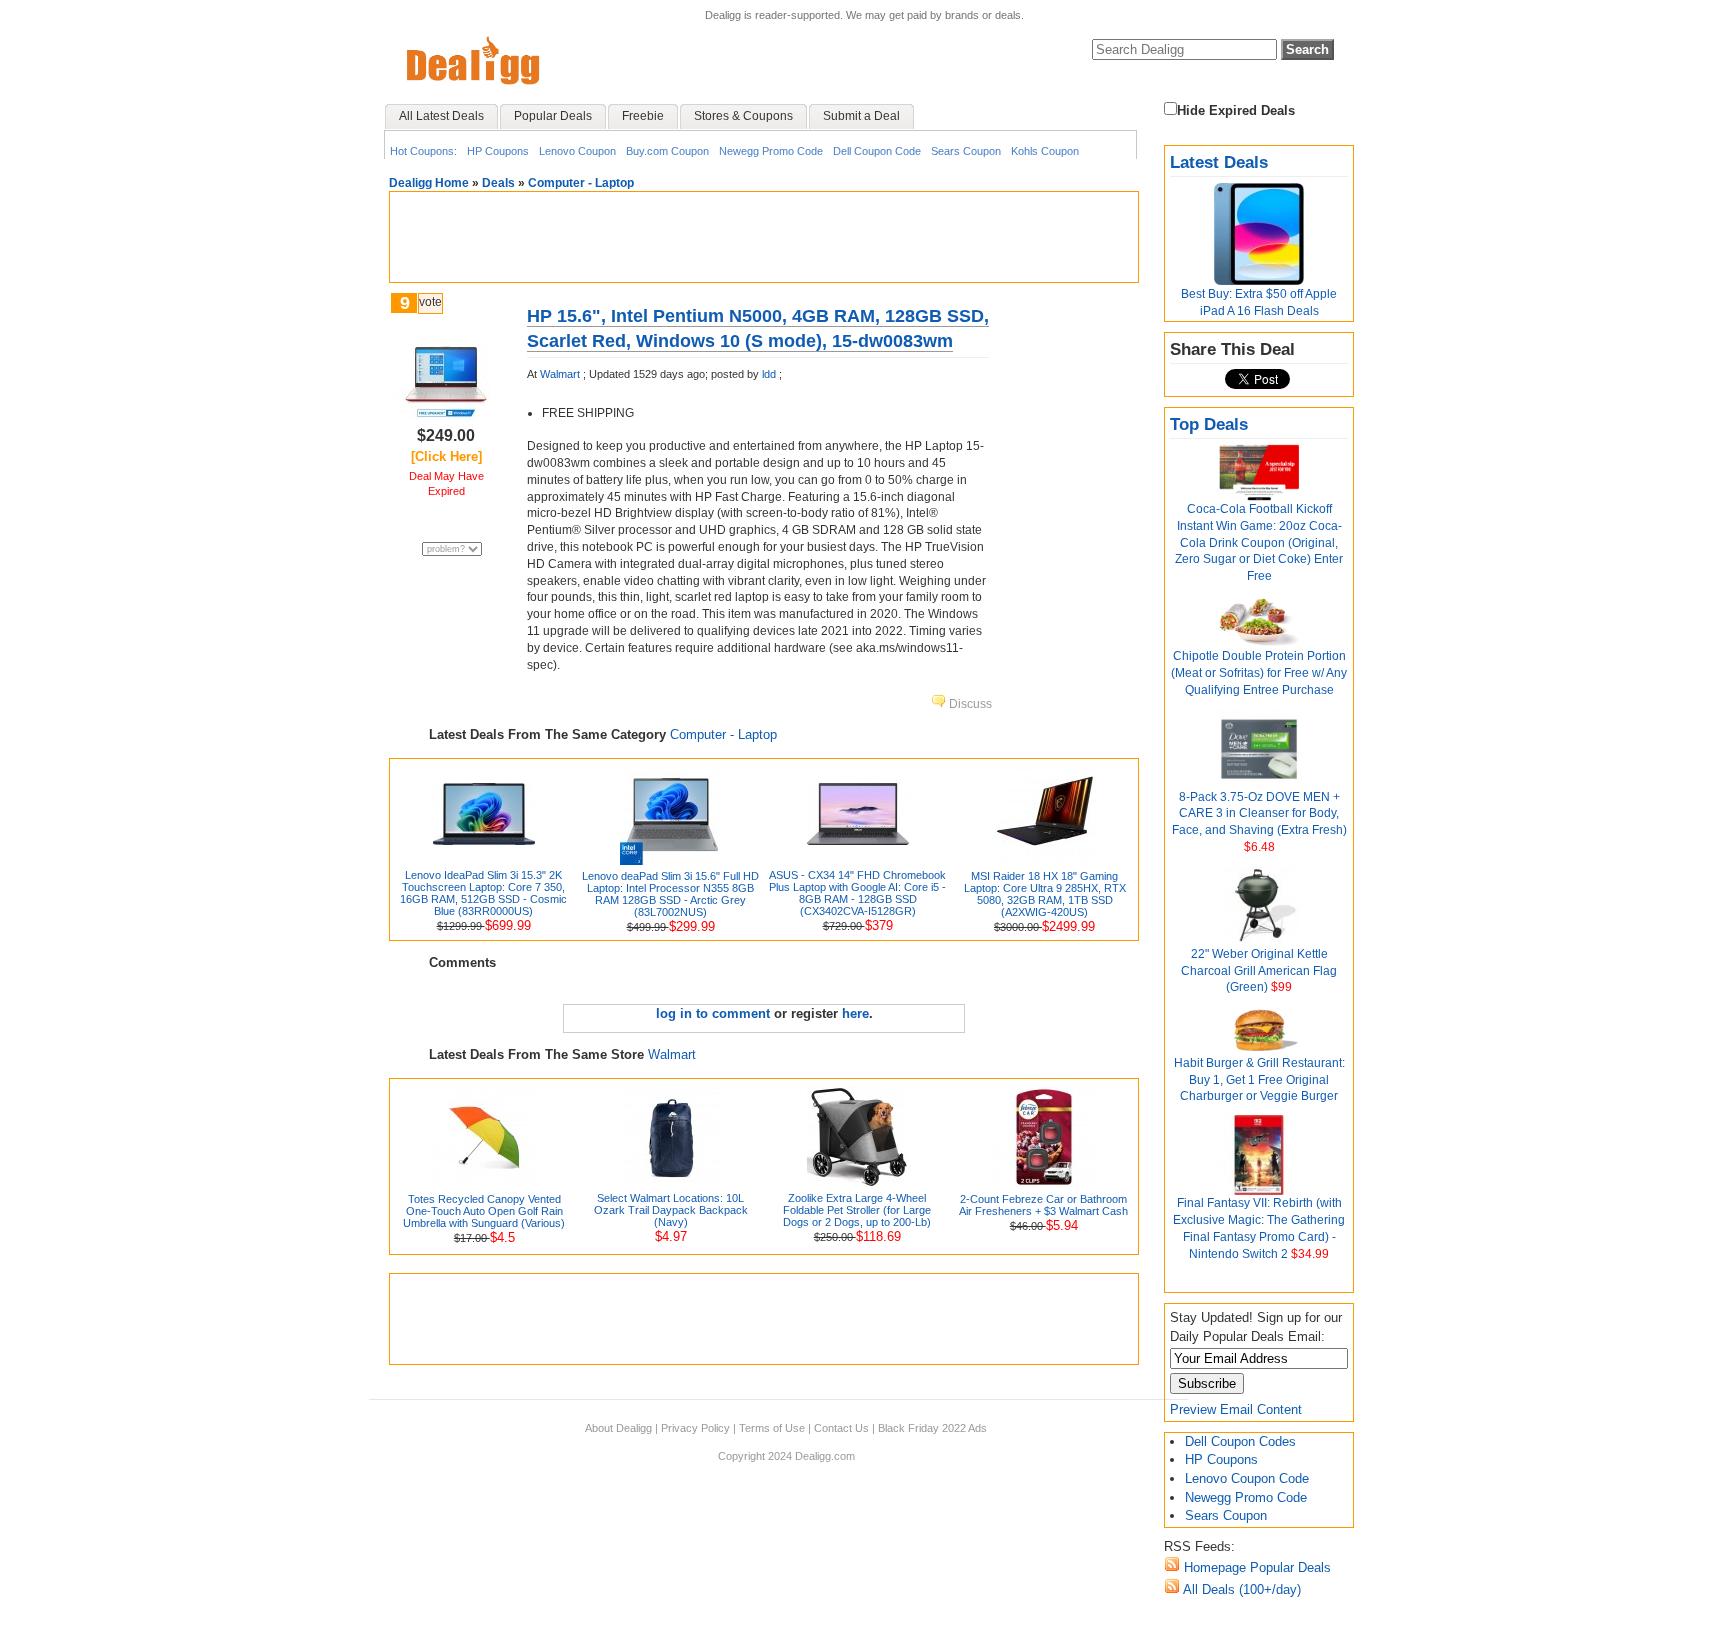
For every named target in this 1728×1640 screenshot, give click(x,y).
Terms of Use (772, 1428)
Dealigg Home (429, 183)
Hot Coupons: (423, 151)
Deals (498, 183)
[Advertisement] (764, 237)
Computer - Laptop (581, 183)
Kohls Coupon (1045, 151)
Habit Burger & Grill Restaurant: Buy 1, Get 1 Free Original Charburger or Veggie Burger (1259, 1080)
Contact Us (841, 1428)
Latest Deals (1219, 162)
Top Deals (1209, 424)
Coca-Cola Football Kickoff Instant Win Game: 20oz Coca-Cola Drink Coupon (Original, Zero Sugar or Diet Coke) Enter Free (1259, 542)
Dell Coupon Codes (1240, 1441)
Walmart (560, 374)
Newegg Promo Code (771, 151)
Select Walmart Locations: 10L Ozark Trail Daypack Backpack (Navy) (671, 1210)
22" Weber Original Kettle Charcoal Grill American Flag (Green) (1259, 971)
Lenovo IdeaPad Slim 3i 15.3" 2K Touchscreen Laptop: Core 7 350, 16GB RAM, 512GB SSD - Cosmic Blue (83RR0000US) (483, 893)
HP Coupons (498, 151)
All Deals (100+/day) (1240, 1589)
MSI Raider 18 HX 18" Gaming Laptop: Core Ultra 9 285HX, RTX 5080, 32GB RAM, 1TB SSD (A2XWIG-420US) (1045, 894)
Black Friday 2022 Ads (932, 1428)
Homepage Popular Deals (1255, 1567)
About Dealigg (618, 1428)
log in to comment (713, 1013)
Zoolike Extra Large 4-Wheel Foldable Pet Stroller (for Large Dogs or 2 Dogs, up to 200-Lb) (857, 1210)
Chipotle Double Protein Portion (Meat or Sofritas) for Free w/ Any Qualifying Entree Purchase (1259, 673)
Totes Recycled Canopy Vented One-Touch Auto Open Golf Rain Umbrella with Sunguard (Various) (484, 1211)
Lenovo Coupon (577, 151)
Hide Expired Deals (1236, 110)
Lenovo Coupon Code (1247, 1478)
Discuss (969, 704)
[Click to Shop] (446, 420)
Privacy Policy (695, 1428)
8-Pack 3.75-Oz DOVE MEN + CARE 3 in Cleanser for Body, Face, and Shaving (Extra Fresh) (1259, 814)
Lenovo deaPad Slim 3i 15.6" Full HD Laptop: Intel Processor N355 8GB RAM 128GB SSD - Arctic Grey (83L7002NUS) (670, 894)
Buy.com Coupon (667, 151)
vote (430, 302)
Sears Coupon (966, 151)
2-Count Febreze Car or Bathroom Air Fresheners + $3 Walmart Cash (1043, 1205)
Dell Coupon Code (877, 151)
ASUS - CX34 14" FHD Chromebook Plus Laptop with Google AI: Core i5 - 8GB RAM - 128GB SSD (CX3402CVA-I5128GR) (857, 893)
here (855, 1013)
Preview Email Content (1236, 1409)
